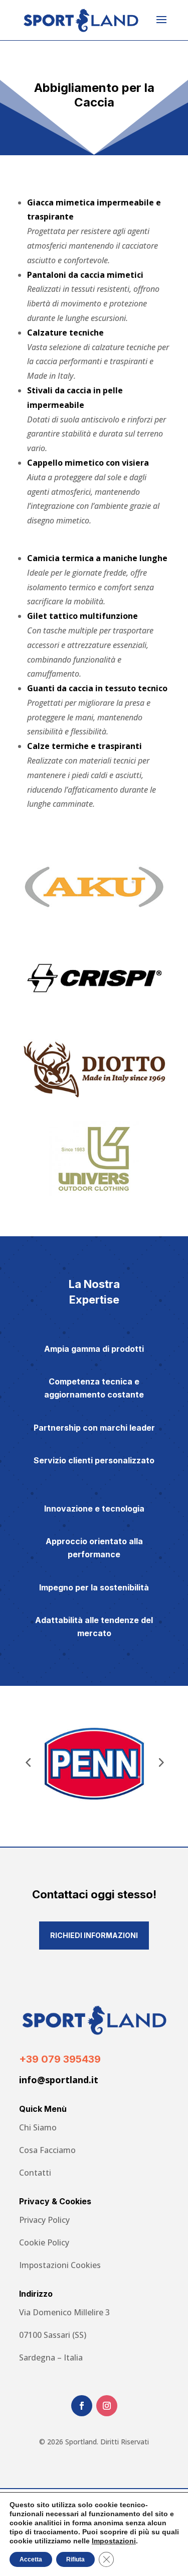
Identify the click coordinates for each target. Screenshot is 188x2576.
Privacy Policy (44, 2220)
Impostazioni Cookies (60, 2265)
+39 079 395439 (60, 2059)
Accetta (31, 2559)
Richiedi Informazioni (94, 1935)
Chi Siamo (38, 2127)
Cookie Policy (44, 2242)
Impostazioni (114, 2541)
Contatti (35, 2173)
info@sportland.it (59, 2080)
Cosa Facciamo (47, 2150)
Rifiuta (75, 2559)
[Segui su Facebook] (82, 2406)
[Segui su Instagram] (107, 2406)
